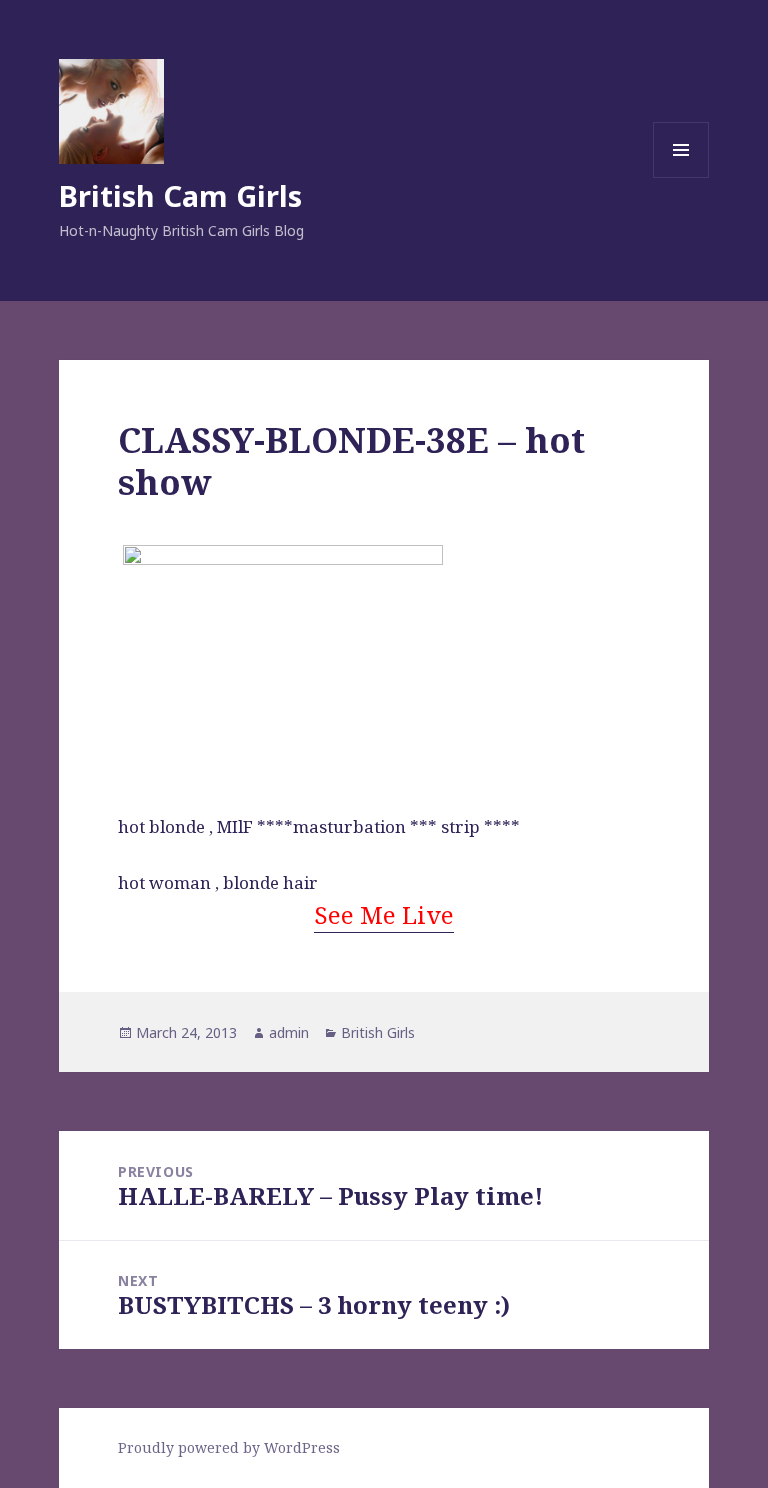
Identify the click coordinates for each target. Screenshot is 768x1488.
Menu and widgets (681, 177)
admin (289, 1032)
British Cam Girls (180, 195)
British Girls (378, 1032)
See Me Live (384, 914)
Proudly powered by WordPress (229, 1447)
